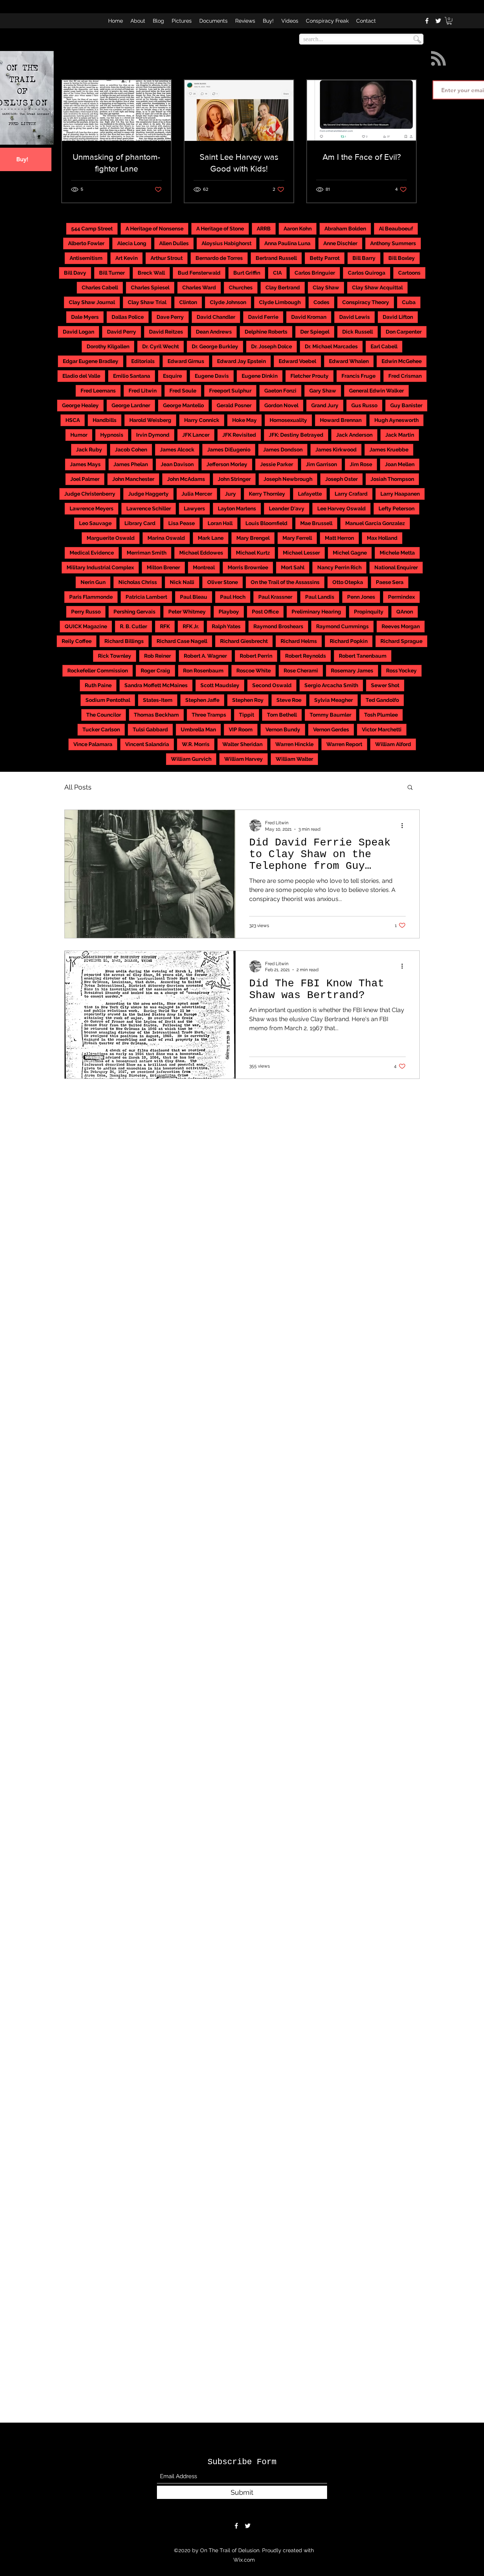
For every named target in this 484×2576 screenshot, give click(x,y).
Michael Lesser (301, 553)
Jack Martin (400, 435)
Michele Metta (397, 553)
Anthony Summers (393, 243)
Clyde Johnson (228, 302)
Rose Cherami (301, 671)
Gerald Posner (234, 405)
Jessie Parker (277, 464)
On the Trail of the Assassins (285, 582)
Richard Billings (124, 641)
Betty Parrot (325, 258)
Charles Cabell (100, 287)
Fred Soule (183, 391)
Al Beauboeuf (396, 229)
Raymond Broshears (278, 626)
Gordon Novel (281, 405)
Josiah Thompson (392, 479)
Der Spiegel (315, 332)
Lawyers (194, 508)
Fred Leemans (98, 391)
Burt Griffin (247, 273)
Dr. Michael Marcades (331, 346)
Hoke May (244, 420)
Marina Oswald (166, 538)
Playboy (229, 612)
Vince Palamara (93, 744)
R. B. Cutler (133, 626)
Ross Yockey (401, 671)
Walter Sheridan (242, 744)
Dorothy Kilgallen (108, 346)
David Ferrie (263, 317)
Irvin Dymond (153, 435)
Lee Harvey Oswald (341, 508)
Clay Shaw (326, 287)
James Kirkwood (336, 450)
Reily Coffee (77, 641)
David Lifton (398, 317)
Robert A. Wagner (205, 656)
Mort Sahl (293, 567)
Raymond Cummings (342, 626)
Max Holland (382, 538)
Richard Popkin (349, 641)
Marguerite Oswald (111, 538)
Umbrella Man (198, 729)
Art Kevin (126, 258)
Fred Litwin (143, 391)
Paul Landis (320, 597)
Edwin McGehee (402, 361)
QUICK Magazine (86, 626)
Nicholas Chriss (138, 582)
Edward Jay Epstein (241, 361)
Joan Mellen (400, 464)
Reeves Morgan (401, 626)
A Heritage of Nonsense (154, 229)
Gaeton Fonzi (280, 391)
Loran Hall (220, 523)
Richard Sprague (401, 641)
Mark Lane (211, 538)
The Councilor (104, 715)
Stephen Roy (248, 700)
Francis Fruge (358, 376)
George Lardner (131, 405)
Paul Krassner (275, 597)
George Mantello (183, 405)
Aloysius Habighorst (226, 243)
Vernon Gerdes (331, 729)
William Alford (393, 744)
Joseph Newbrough (288, 479)
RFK (165, 626)
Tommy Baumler (330, 715)
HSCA (73, 420)
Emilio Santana (132, 376)
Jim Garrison (321, 464)
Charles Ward (199, 287)
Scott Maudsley (220, 685)
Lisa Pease (181, 523)
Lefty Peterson (396, 508)
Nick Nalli (182, 582)
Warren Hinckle (294, 744)
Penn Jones (361, 597)
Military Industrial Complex (100, 567)
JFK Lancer (196, 435)
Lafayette (310, 494)
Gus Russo (364, 405)
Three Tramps (209, 715)
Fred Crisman (405, 376)
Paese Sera (390, 582)
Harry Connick (202, 420)
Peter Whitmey (187, 612)
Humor (79, 435)
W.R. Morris (196, 744)
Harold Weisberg (150, 420)
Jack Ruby (89, 450)
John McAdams (186, 479)
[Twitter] (438, 21)
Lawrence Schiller (149, 508)
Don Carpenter (404, 332)
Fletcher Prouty (309, 376)
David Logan (78, 332)
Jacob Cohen (131, 450)
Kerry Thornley (267, 494)
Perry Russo (86, 612)
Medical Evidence (92, 553)
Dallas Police (128, 317)
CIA (277, 273)
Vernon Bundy (283, 729)
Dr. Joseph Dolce (271, 346)
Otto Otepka (348, 582)
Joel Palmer (85, 479)
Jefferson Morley (227, 464)
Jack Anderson (354, 435)
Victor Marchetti (382, 729)
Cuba (409, 302)
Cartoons (409, 273)
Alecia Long (132, 243)
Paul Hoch (233, 597)
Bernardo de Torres (219, 258)
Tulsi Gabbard (150, 729)
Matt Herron (339, 538)
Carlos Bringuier (315, 273)
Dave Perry (170, 317)
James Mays (85, 464)
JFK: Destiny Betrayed (296, 435)
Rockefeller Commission (98, 671)
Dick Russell (358, 332)
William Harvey (244, 759)
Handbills (105, 420)
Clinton (188, 302)
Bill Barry (364, 258)
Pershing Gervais (134, 612)
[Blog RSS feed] (438, 59)
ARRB (264, 229)
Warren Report (344, 744)
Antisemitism (86, 258)
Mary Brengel (253, 538)
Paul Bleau (194, 597)
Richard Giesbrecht (244, 641)
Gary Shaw (323, 391)
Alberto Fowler (86, 243)
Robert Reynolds (306, 656)
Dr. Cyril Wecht (161, 346)
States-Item (158, 700)
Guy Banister (406, 405)
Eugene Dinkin (260, 376)
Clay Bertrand (283, 287)
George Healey (80, 405)
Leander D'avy (287, 508)
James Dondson (283, 450)
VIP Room (241, 729)
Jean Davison (177, 464)
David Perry (122, 332)
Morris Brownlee (248, 567)
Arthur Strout (167, 258)
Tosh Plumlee (381, 715)
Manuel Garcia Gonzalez (375, 523)
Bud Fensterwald (199, 273)
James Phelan (131, 464)
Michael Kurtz (253, 553)
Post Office (265, 612)
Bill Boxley (402, 258)
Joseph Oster (341, 479)
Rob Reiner (157, 656)
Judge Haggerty (148, 494)
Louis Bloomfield (266, 523)
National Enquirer (396, 567)
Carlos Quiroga (367, 273)
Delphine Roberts (266, 332)
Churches (241, 287)
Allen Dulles (174, 243)
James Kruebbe (389, 450)
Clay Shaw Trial (147, 302)
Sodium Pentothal (108, 700)
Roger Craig (155, 671)
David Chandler (216, 317)
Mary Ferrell (297, 538)
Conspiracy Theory (366, 302)
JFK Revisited (239, 435)
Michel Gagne (350, 553)
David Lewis (354, 317)
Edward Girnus (186, 361)
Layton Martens (237, 508)
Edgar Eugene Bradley (91, 361)
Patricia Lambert (146, 597)
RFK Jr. (191, 626)
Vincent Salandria (147, 744)
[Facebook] (427, 21)
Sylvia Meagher (334, 700)
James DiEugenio (229, 450)
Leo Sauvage (95, 523)
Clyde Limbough (280, 302)
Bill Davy (75, 273)
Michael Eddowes (201, 553)
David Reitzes (166, 332)
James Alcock (177, 450)
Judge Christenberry (90, 494)
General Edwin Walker (376, 391)
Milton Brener (163, 567)
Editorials (143, 361)
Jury (230, 494)
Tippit (247, 715)
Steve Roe (289, 700)
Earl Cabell (384, 346)
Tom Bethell (282, 715)
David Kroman (309, 317)
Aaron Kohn (298, 229)
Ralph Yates (226, 626)
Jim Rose (361, 464)
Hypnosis (112, 435)
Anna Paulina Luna (287, 243)
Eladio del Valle (81, 376)
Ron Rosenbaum (203, 671)
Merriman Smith (147, 553)
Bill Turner (112, 273)
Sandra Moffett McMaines (156, 685)
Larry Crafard (351, 494)
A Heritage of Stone (220, 229)
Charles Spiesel (150, 287)
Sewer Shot (385, 685)
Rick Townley (115, 656)
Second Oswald (272, 685)
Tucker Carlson (101, 729)
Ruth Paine (98, 685)
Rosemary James (352, 671)
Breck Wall (151, 273)
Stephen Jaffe (202, 700)
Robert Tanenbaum (363, 656)
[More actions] (405, 825)
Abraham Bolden (345, 229)
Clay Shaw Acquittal (377, 287)
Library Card (140, 523)
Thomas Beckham (156, 715)
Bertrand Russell (276, 258)
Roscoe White (254, 671)
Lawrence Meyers (92, 508)
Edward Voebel (297, 361)
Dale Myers (85, 317)
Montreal (204, 567)
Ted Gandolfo (382, 700)
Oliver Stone (223, 582)
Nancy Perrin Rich (339, 567)
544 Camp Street (92, 229)
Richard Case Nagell (182, 641)
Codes (321, 302)
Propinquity (369, 612)
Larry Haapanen (400, 494)
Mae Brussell (316, 523)
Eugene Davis (212, 376)
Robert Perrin (256, 656)
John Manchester (133, 479)
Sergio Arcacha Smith (331, 685)
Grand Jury (325, 405)
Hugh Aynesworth (396, 420)
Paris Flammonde (91, 597)
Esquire (172, 376)
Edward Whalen (349, 361)
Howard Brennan (341, 420)
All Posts (78, 787)
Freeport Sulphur (230, 391)
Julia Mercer (197, 494)
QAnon (405, 612)
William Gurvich (191, 759)
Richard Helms (299, 641)
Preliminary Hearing (316, 612)
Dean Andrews (214, 332)
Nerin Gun (93, 582)
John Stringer (234, 479)
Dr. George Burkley (215, 346)
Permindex (401, 597)
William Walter (294, 759)
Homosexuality (288, 420)
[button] (449, 21)
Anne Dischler (340, 243)
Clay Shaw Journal (92, 302)
